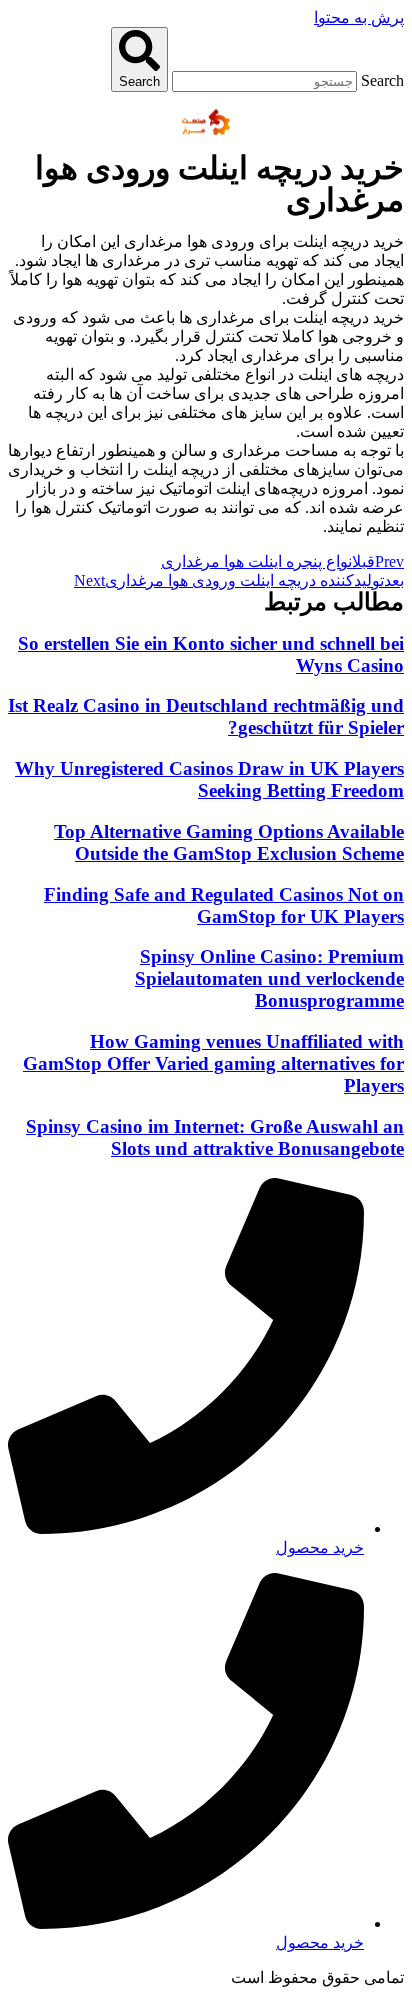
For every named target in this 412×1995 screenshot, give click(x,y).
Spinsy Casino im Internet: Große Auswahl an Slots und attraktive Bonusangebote (215, 1137)
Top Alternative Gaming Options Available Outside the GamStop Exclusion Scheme (229, 842)
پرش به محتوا (359, 17)
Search (382, 80)
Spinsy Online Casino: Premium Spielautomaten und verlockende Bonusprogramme (269, 978)
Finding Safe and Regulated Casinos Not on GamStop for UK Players (224, 905)
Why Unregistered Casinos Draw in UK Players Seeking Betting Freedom (209, 779)
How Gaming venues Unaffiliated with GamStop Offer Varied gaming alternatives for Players (213, 1063)
